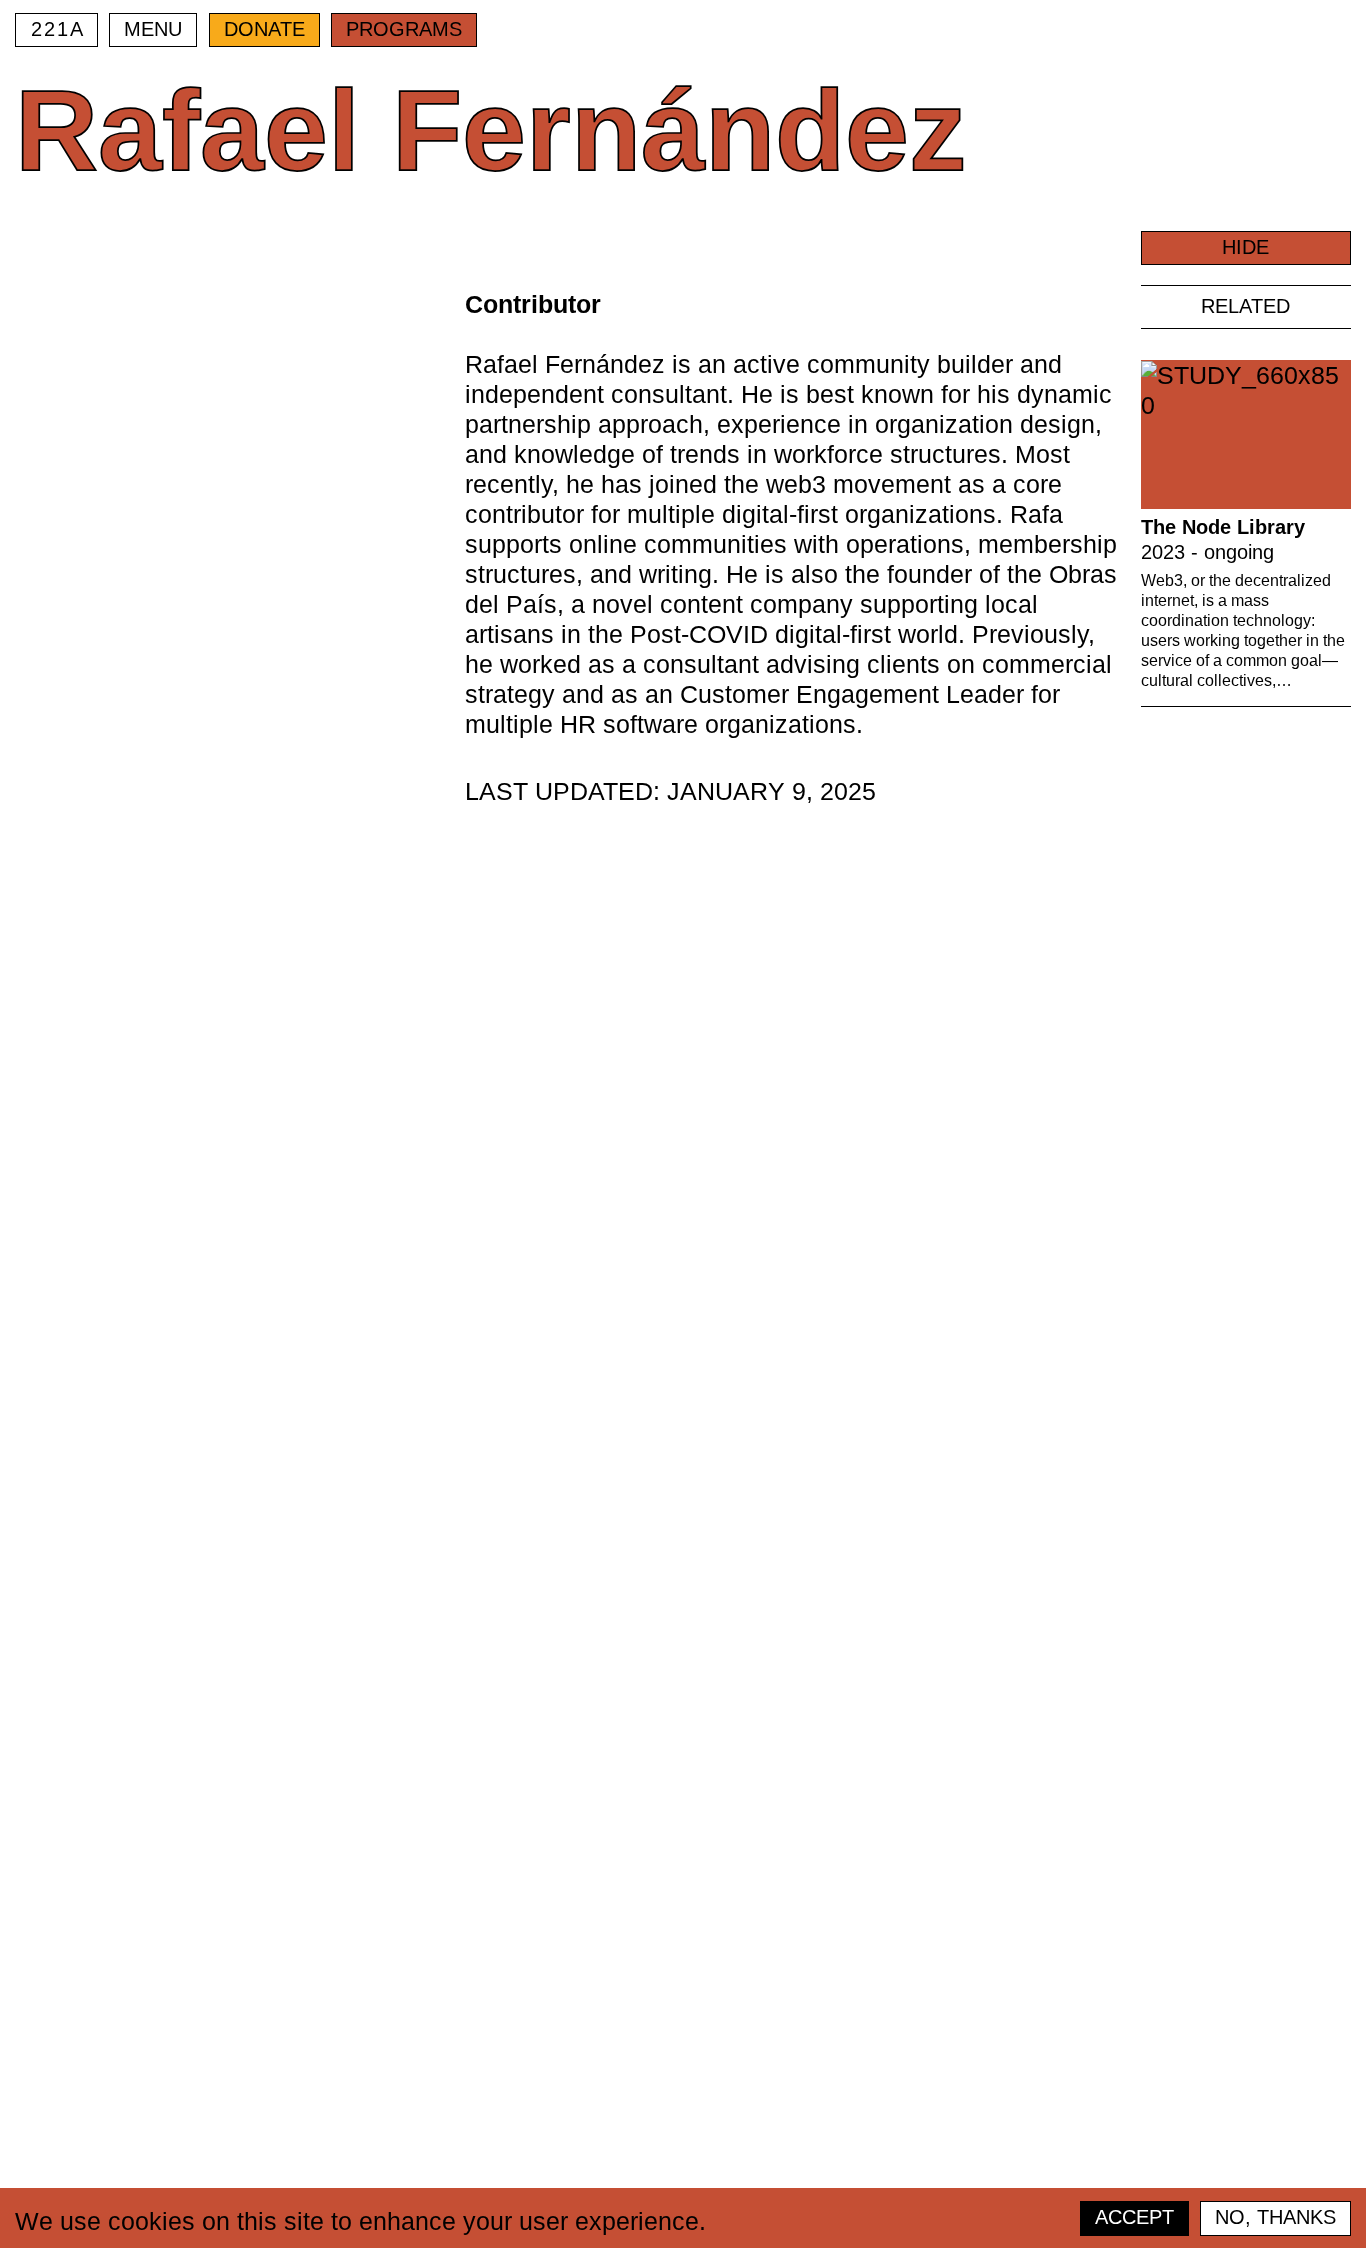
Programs (404, 29)
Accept (1134, 2217)
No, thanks (1275, 2217)
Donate (264, 29)
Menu (153, 29)
